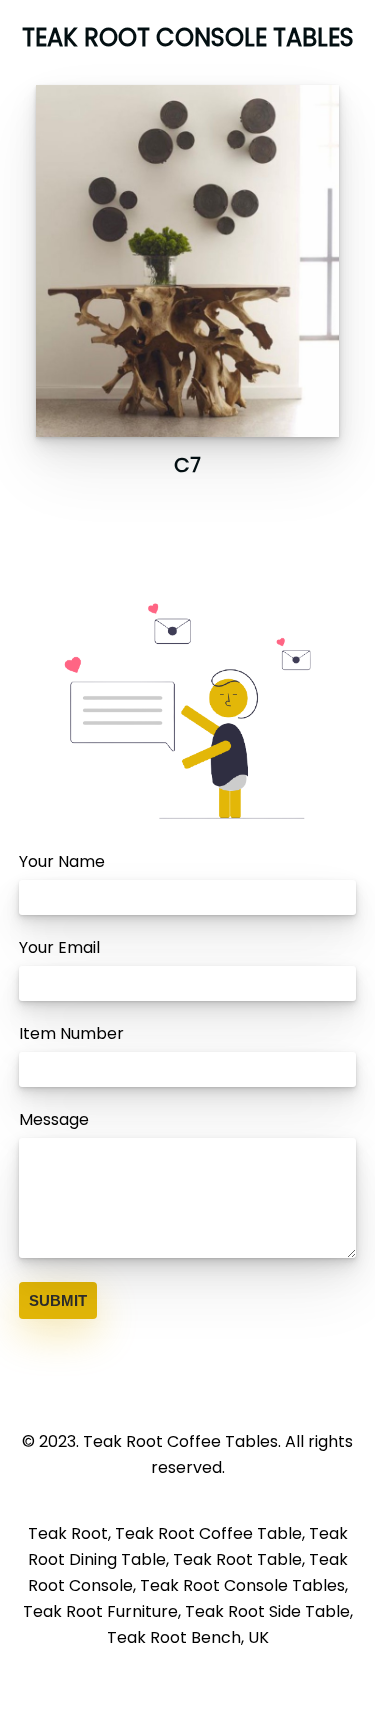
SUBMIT (58, 1300)
